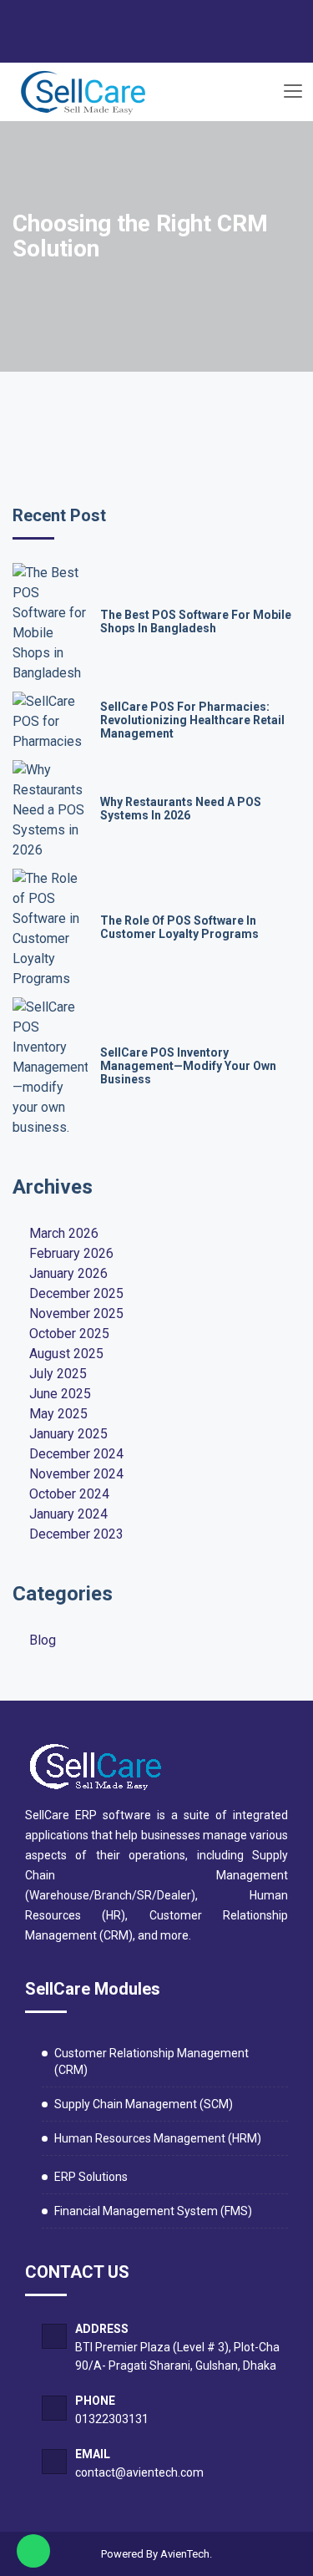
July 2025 (58, 1374)
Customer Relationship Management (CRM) (151, 2061)
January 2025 (68, 1434)
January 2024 (68, 1514)
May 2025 (58, 1414)
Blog (43, 1640)
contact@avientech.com (139, 2472)
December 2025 (76, 1293)
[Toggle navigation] (292, 92)
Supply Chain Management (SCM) (144, 2104)
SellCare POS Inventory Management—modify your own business (188, 1066)
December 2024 (76, 1454)
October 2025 (69, 1334)
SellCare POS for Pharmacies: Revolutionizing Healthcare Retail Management (192, 720)
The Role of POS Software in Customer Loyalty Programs (179, 927)
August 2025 (66, 1354)
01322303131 (112, 2419)
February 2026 (71, 1253)
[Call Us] (169, 45)
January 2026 (68, 1273)
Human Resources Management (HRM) (158, 2138)
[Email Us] (137, 45)
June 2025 (60, 1394)
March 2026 (64, 1233)
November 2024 (76, 1474)
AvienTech (185, 2554)
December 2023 (76, 1534)
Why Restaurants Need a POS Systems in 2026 (181, 809)
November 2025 (76, 1313)
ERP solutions (91, 2177)
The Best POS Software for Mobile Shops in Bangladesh (196, 621)
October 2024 (69, 1494)
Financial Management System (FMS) (153, 2211)
